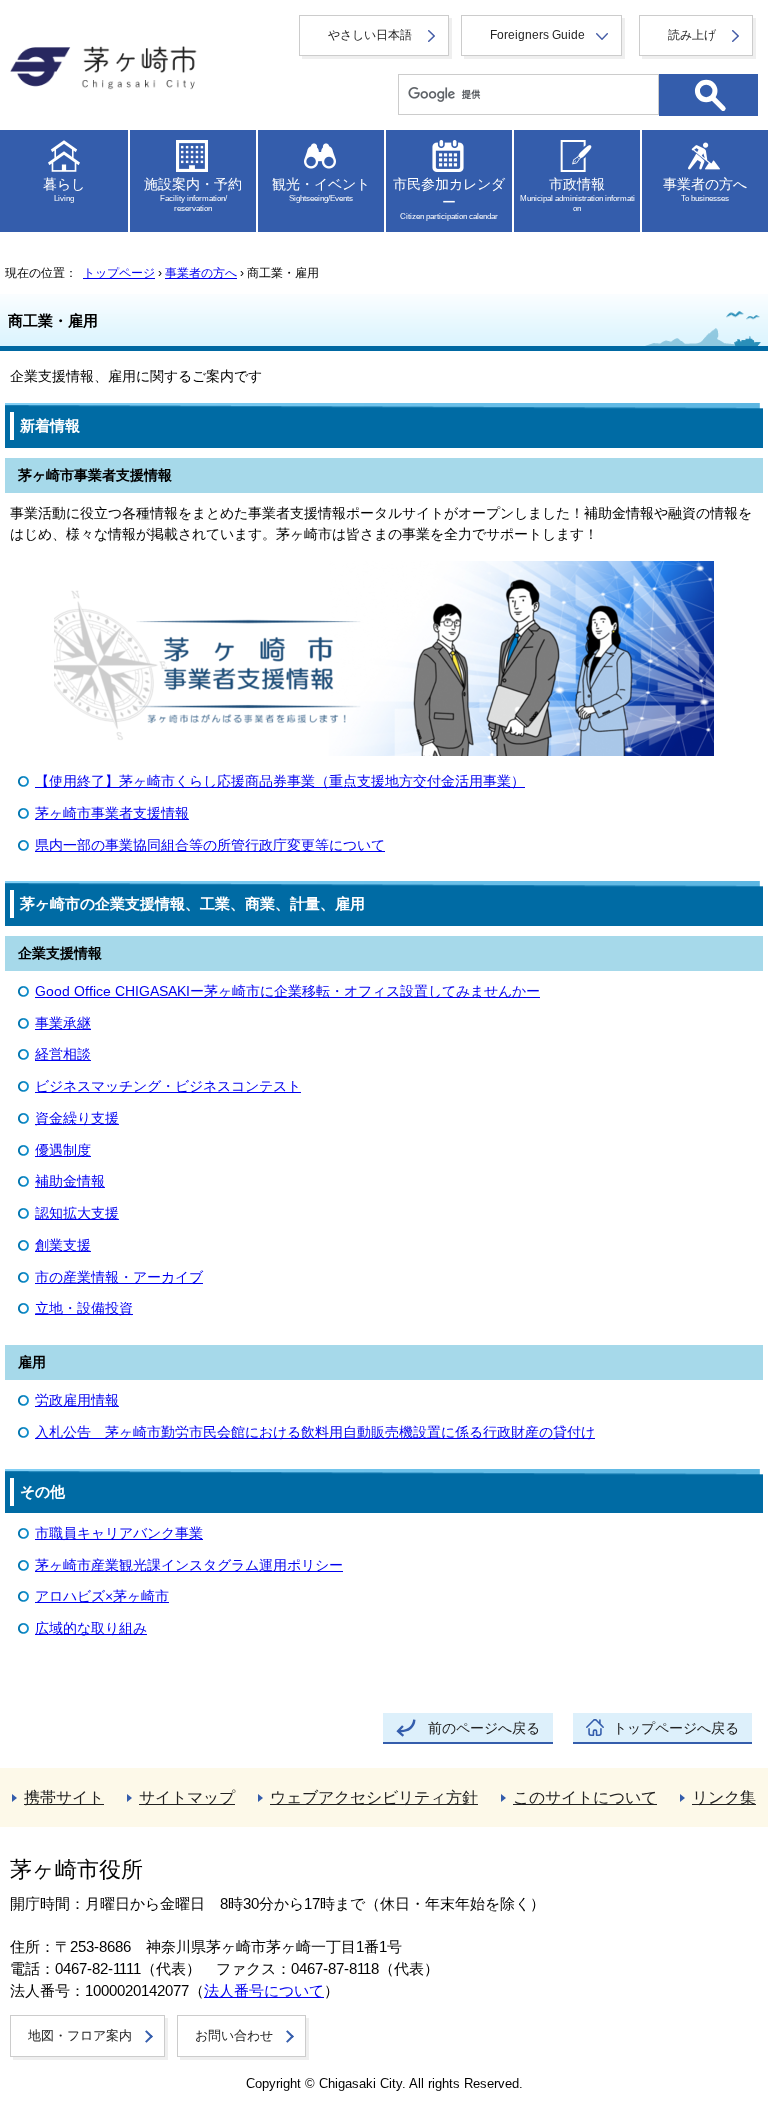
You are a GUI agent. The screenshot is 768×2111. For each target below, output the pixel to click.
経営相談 (63, 1054)
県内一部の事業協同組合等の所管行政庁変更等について (210, 845)
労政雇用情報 (77, 1400)
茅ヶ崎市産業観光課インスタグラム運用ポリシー (189, 1565)
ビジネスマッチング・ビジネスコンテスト (168, 1086)
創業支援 (63, 1245)
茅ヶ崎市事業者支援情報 (112, 813)
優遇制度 (63, 1150)
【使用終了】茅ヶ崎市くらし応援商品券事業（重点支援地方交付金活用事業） (280, 781)
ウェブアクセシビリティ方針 (374, 1797)
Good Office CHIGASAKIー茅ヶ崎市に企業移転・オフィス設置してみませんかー (287, 991)
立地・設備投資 (84, 1308)
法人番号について (264, 1991)
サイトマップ (187, 1797)
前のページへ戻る (484, 1728)
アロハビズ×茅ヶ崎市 (102, 1596)
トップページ (119, 273)
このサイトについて (585, 1797)
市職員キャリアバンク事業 (119, 1533)
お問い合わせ (234, 2035)
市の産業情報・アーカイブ (119, 1277)
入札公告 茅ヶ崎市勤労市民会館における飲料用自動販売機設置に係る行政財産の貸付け (315, 1432)
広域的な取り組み (91, 1628)
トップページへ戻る (676, 1728)
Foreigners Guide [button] (537, 35)
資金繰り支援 (77, 1118)
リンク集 (724, 1797)
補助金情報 (70, 1181)
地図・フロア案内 (80, 2035)
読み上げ (692, 35)
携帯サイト (64, 1797)
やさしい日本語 (370, 35)
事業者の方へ (201, 273)
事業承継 (63, 1023)
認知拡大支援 (77, 1213)
